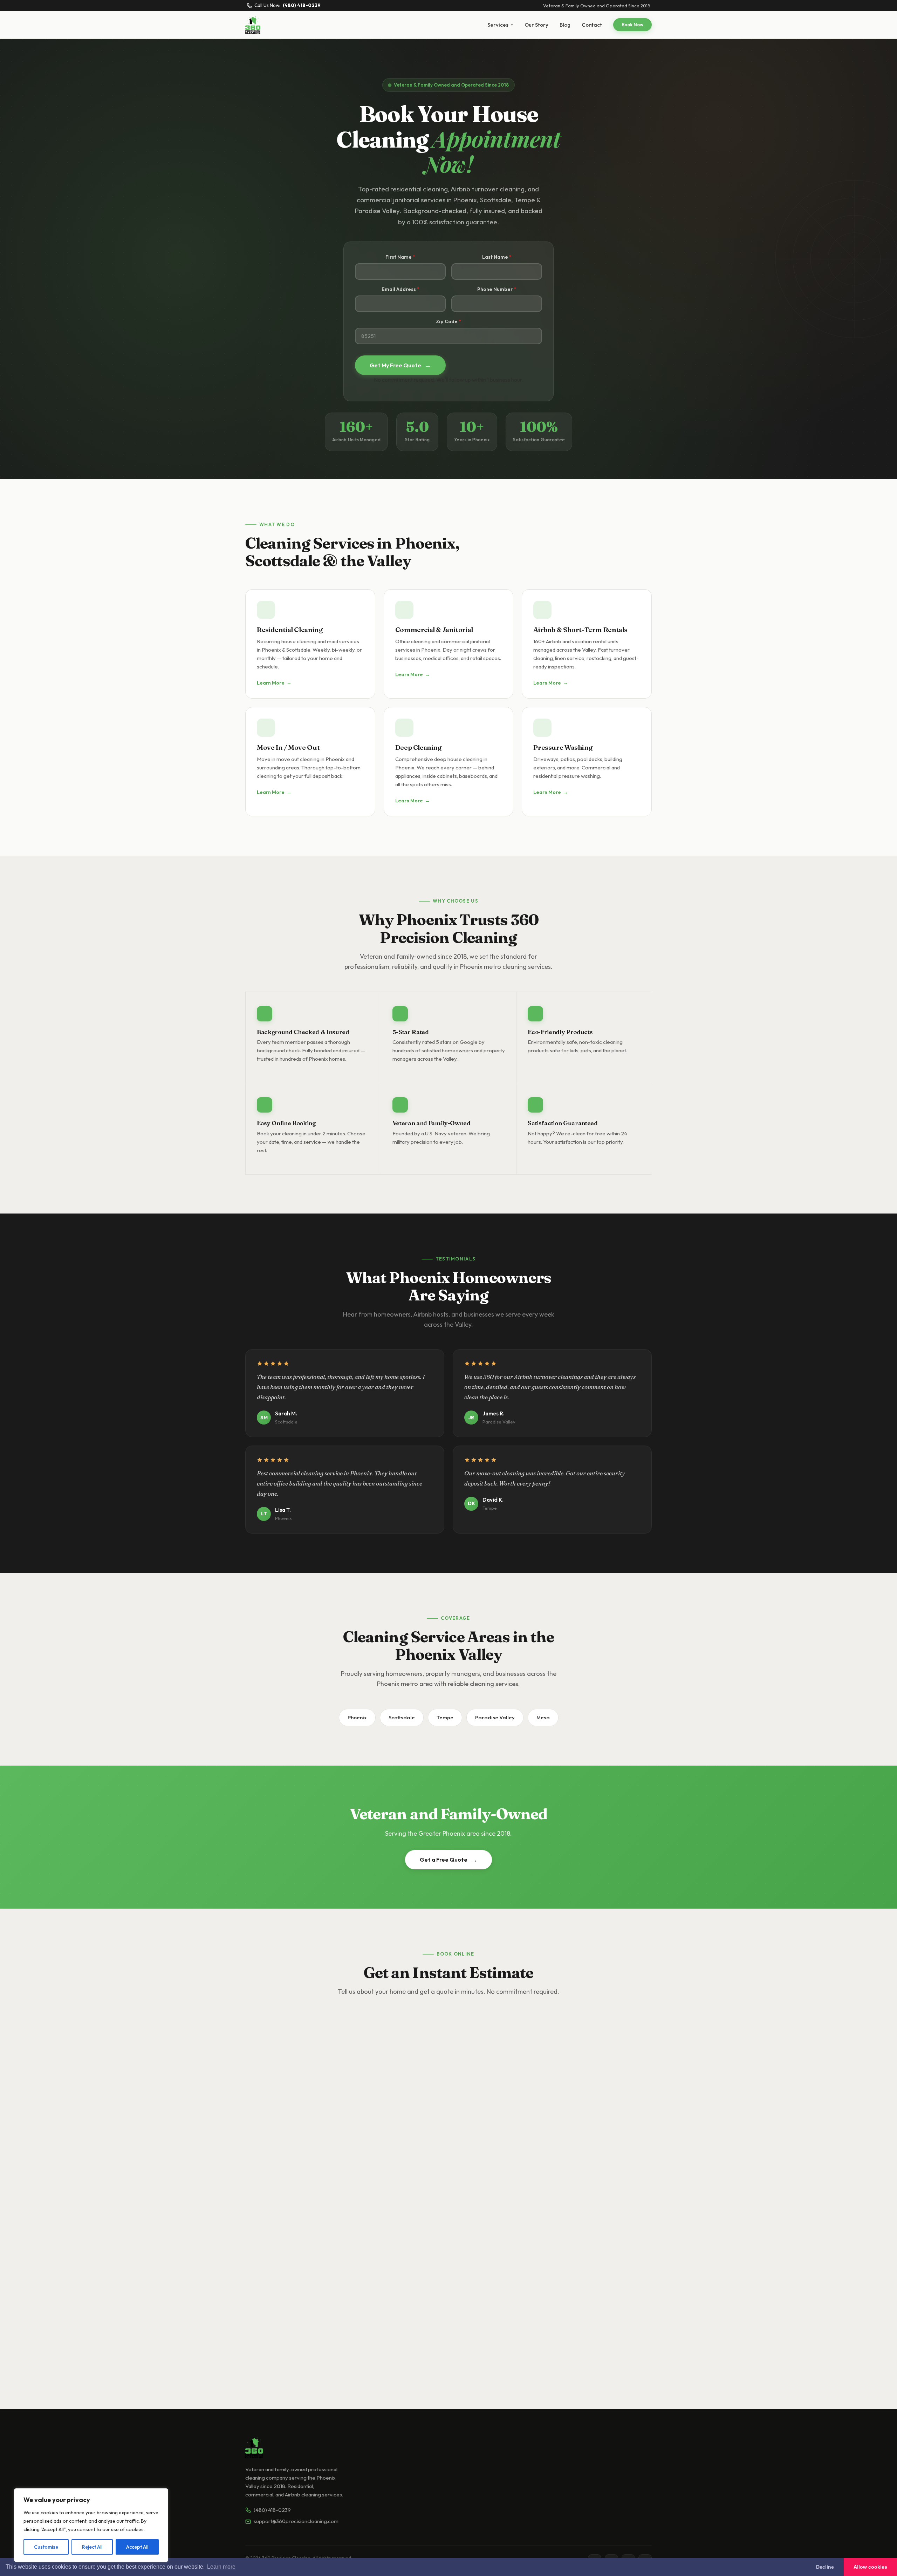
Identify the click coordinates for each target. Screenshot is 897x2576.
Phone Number (495, 289)
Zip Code (447, 321)
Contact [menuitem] (592, 25)
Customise (46, 2547)
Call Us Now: (287, 6)
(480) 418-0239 (272, 2510)
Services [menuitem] (498, 25)
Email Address (399, 289)
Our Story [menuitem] (536, 25)
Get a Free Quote (448, 1860)
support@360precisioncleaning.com (296, 2521)
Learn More (274, 683)
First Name (399, 257)
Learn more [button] (221, 2567)
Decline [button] (825, 2567)
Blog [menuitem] (565, 25)
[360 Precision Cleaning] (253, 25)
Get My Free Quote (400, 365)
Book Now (632, 25)
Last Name (495, 257)
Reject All (92, 2547)
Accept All (137, 2547)
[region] (91, 2525)
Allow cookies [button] (870, 2567)
